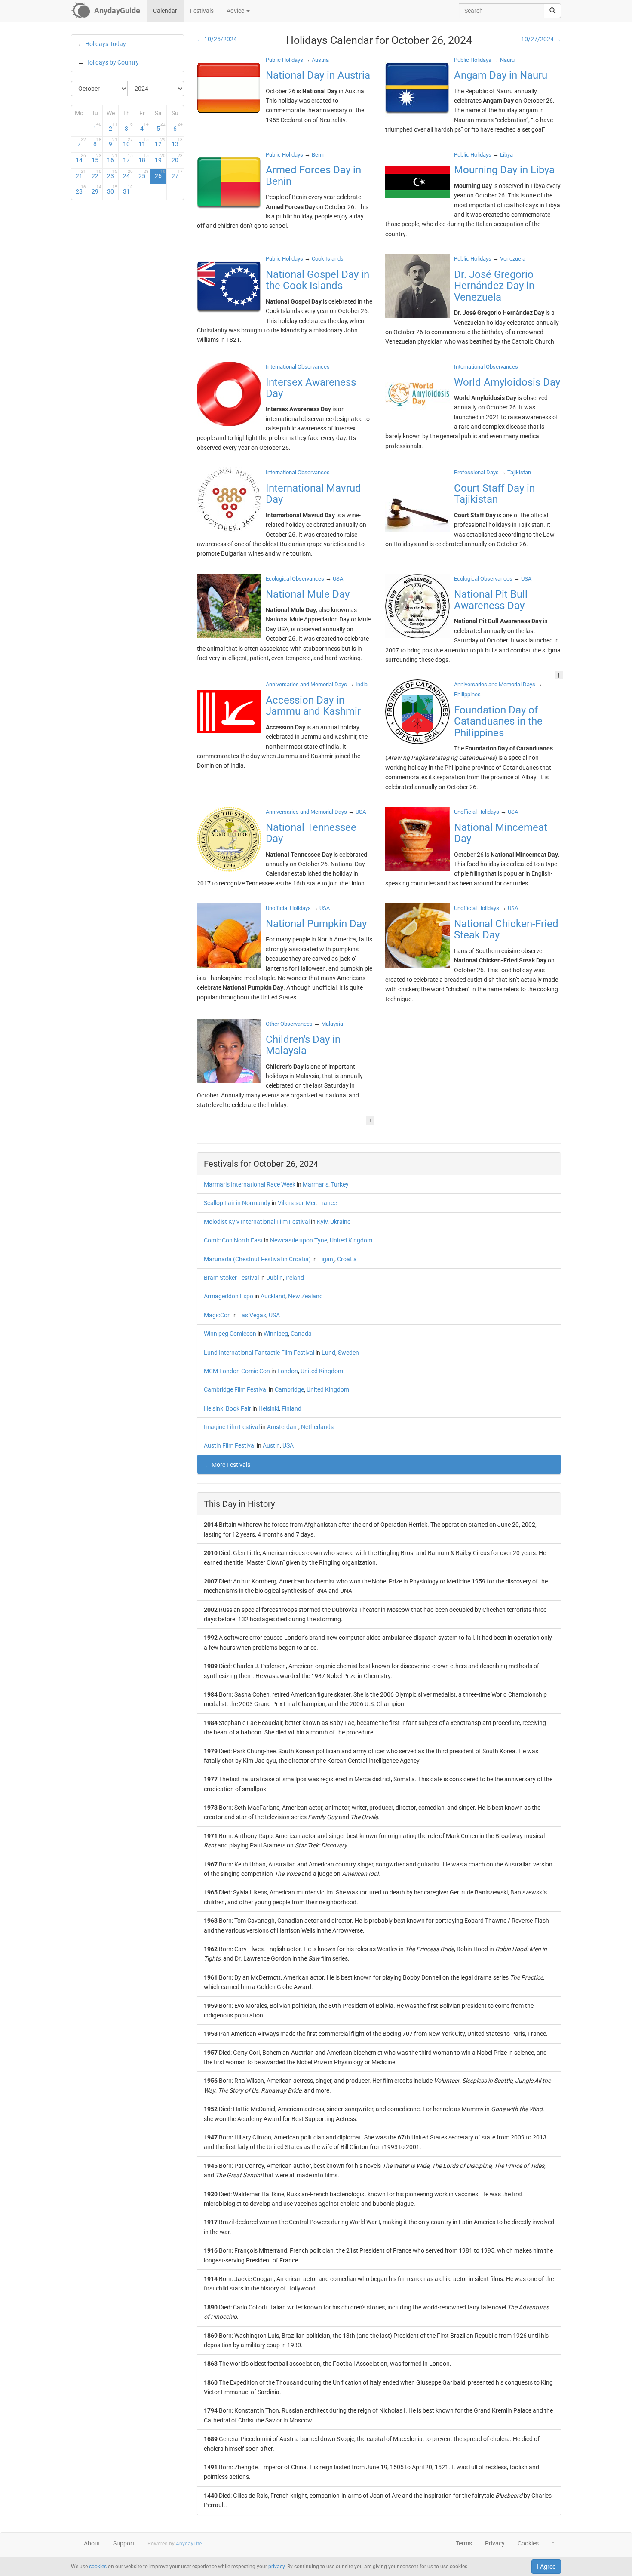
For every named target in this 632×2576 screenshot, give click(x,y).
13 (177, 142)
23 (112, 174)
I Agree (546, 2567)
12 (160, 142)
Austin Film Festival (230, 1445)
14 (81, 158)
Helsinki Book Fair (227, 1408)
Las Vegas (252, 1315)
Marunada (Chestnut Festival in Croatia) (257, 1259)
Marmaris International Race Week (250, 1184)
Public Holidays (284, 60)
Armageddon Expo (229, 1296)
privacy (276, 2567)
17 (128, 158)
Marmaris (316, 1184)
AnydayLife (189, 2544)
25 (144, 174)
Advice (236, 11)
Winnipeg (276, 1334)
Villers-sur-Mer (297, 1203)
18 (144, 158)
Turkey (340, 1184)
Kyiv (322, 1222)
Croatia (347, 1259)
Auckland (273, 1296)
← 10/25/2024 (217, 39)
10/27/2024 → (541, 39)
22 (97, 174)
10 (128, 142)
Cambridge (289, 1389)
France (327, 1203)
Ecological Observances (295, 579)
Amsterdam (283, 1427)
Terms (464, 2543)
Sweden (348, 1353)
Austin (271, 1445)
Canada (301, 1334)
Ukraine (340, 1222)
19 (160, 158)
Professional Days (476, 472)
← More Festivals (227, 1465)
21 (81, 174)
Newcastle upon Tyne (299, 1240)
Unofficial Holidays (477, 812)
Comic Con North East (233, 1240)
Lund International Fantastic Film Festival (259, 1353)
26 (160, 174)
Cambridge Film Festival (236, 1389)
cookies (98, 2567)
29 (97, 190)
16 (112, 158)
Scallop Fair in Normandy (237, 1203)
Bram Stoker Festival (231, 1278)
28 (81, 190)
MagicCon (217, 1315)
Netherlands (317, 1427)
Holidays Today (106, 44)
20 (177, 158)
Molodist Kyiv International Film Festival (257, 1222)
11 (144, 142)
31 (128, 190)
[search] (552, 11)
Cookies (528, 2543)
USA (274, 1315)
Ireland (295, 1278)
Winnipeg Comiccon (230, 1334)
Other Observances (289, 1024)
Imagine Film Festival (232, 1427)
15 (97, 158)
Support (124, 2543)
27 (177, 174)
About (92, 2543)
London (288, 1371)
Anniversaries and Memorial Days (306, 684)
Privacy (495, 2543)
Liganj (326, 1259)
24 (128, 174)
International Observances (298, 367)
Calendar (165, 11)
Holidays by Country (112, 62)
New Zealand (305, 1296)
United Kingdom (351, 1240)
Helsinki (269, 1408)
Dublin (275, 1278)
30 (112, 190)
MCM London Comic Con (237, 1371)
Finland (291, 1408)
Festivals (202, 11)
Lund (328, 1353)
